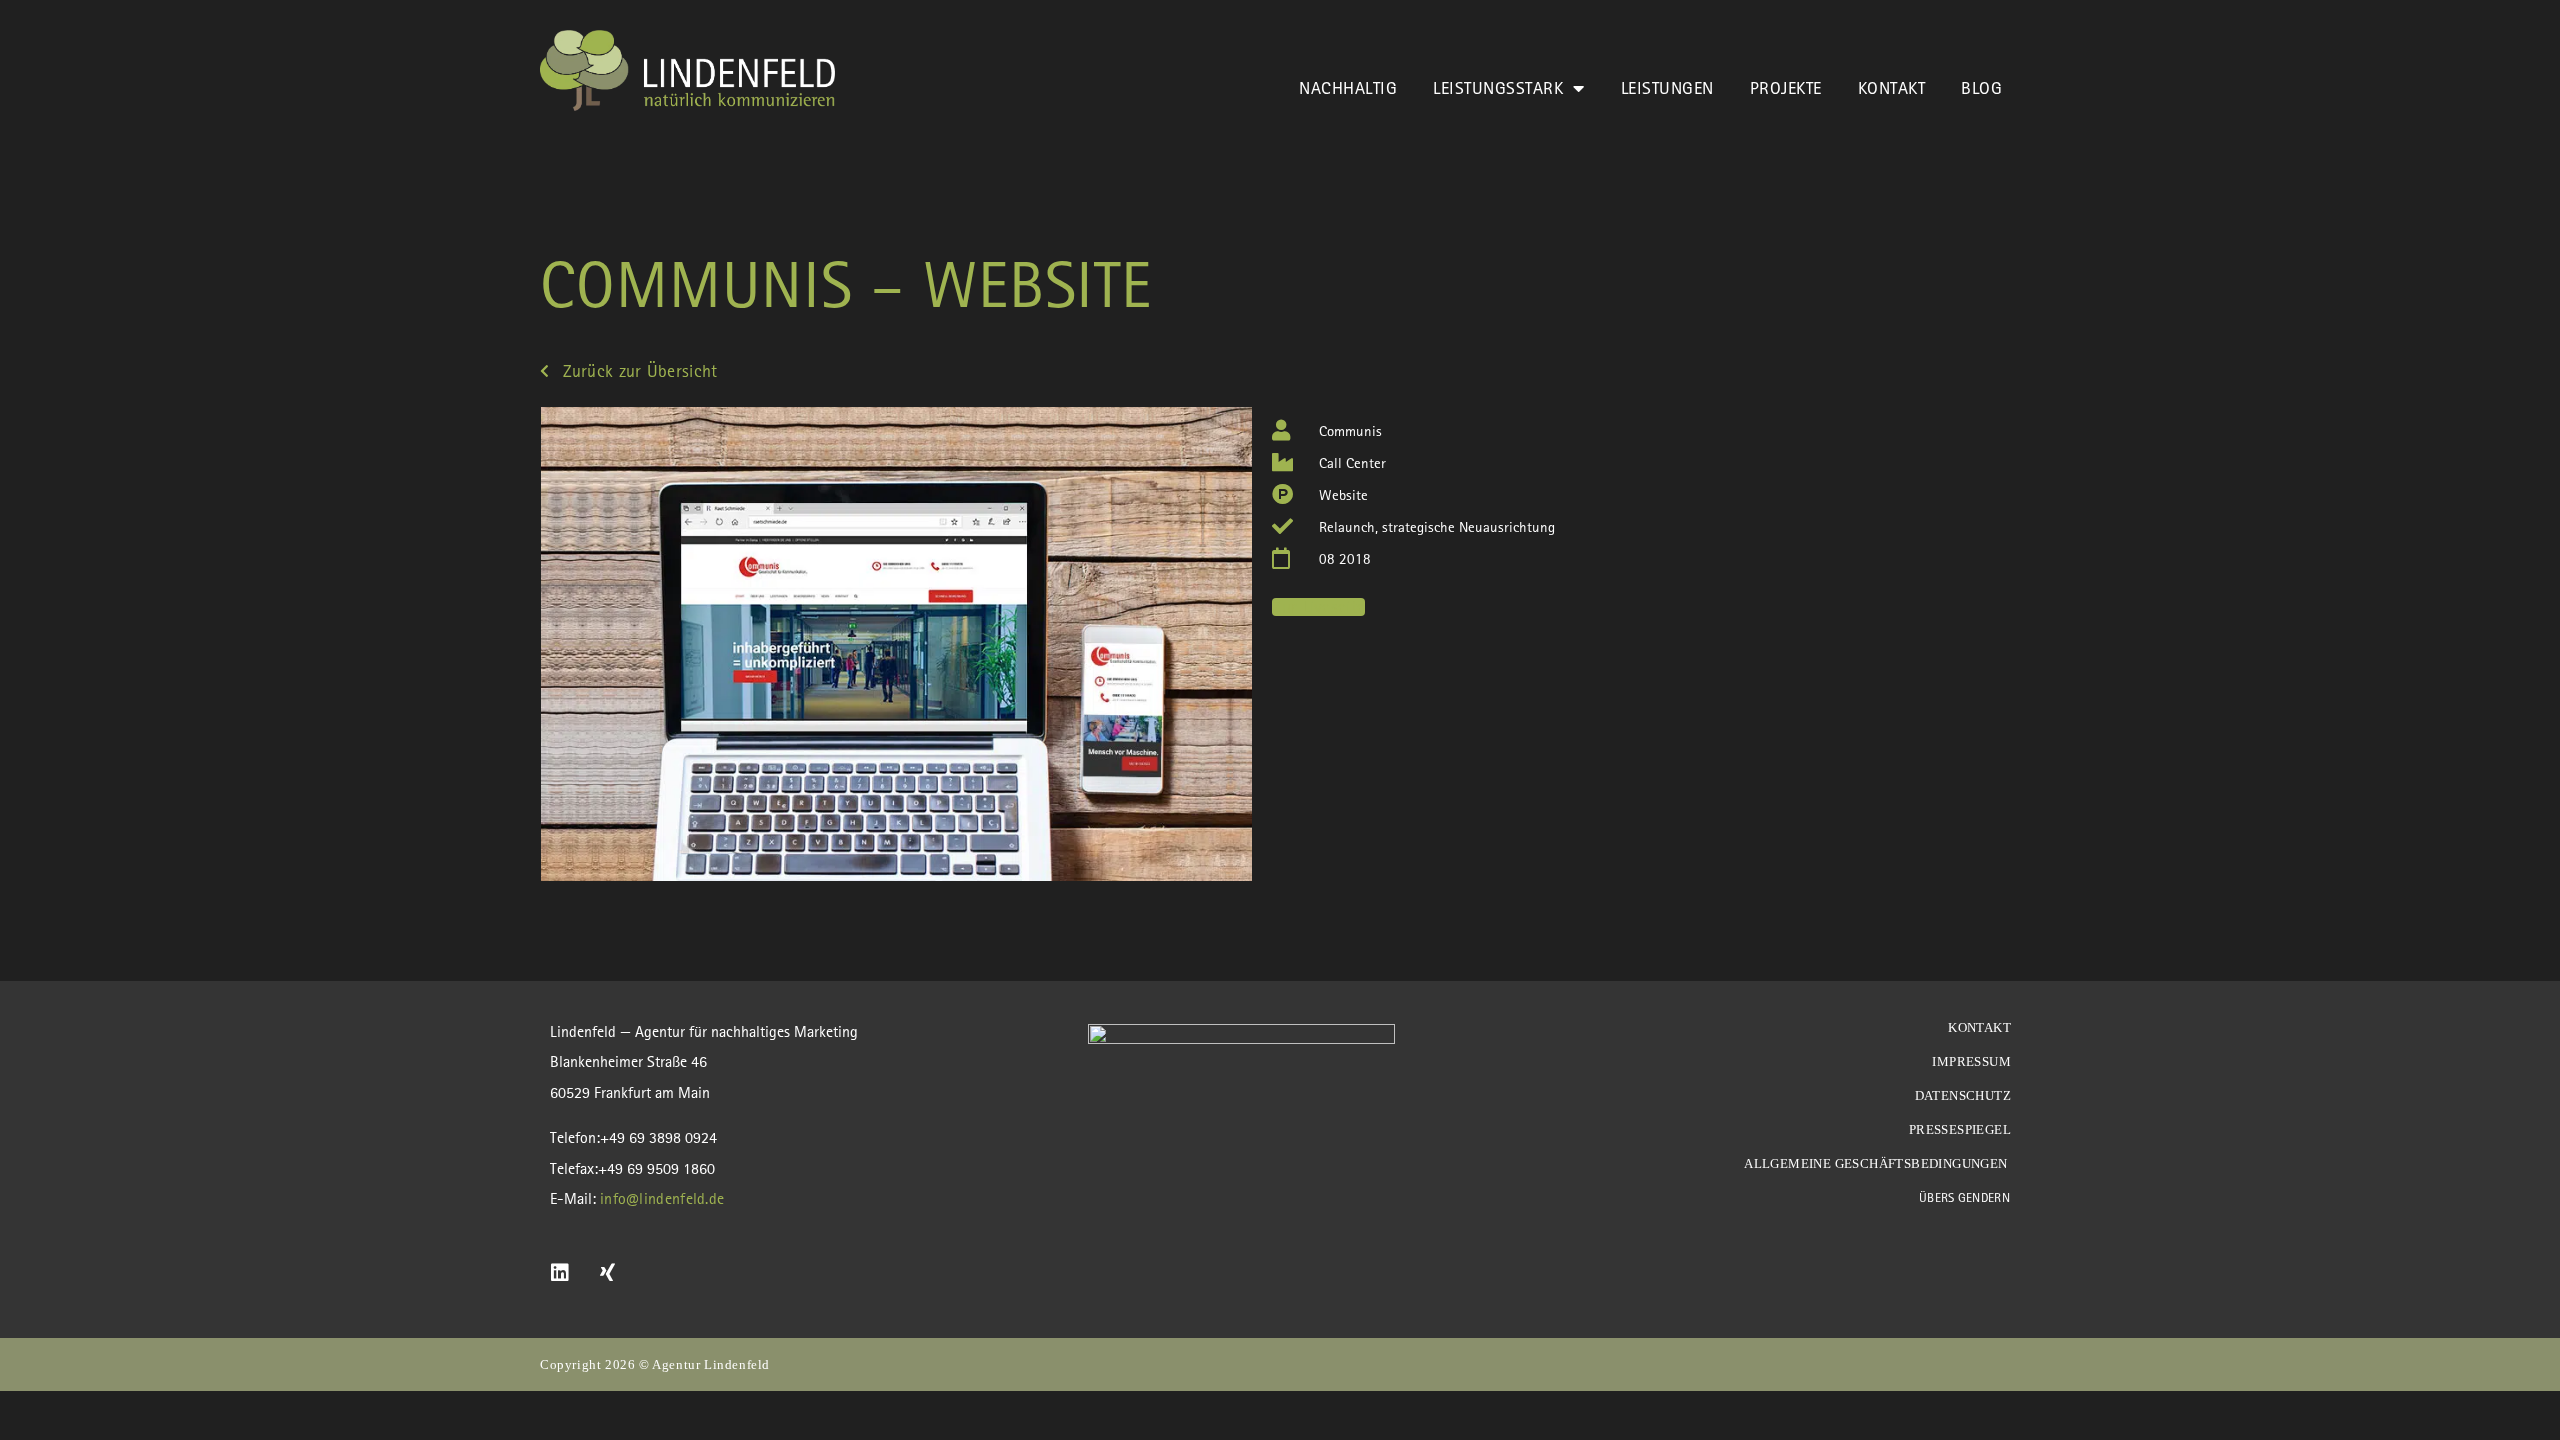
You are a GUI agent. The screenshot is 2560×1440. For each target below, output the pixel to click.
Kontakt (1892, 87)
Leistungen (1667, 87)
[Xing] (608, 1273)
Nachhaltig (1348, 87)
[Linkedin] (560, 1273)
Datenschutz (1963, 1095)
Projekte (1786, 87)
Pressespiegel (1960, 1129)
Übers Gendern (1964, 1197)
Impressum (1971, 1061)
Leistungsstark (1498, 87)
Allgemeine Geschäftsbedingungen (1877, 1163)
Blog (1981, 87)
